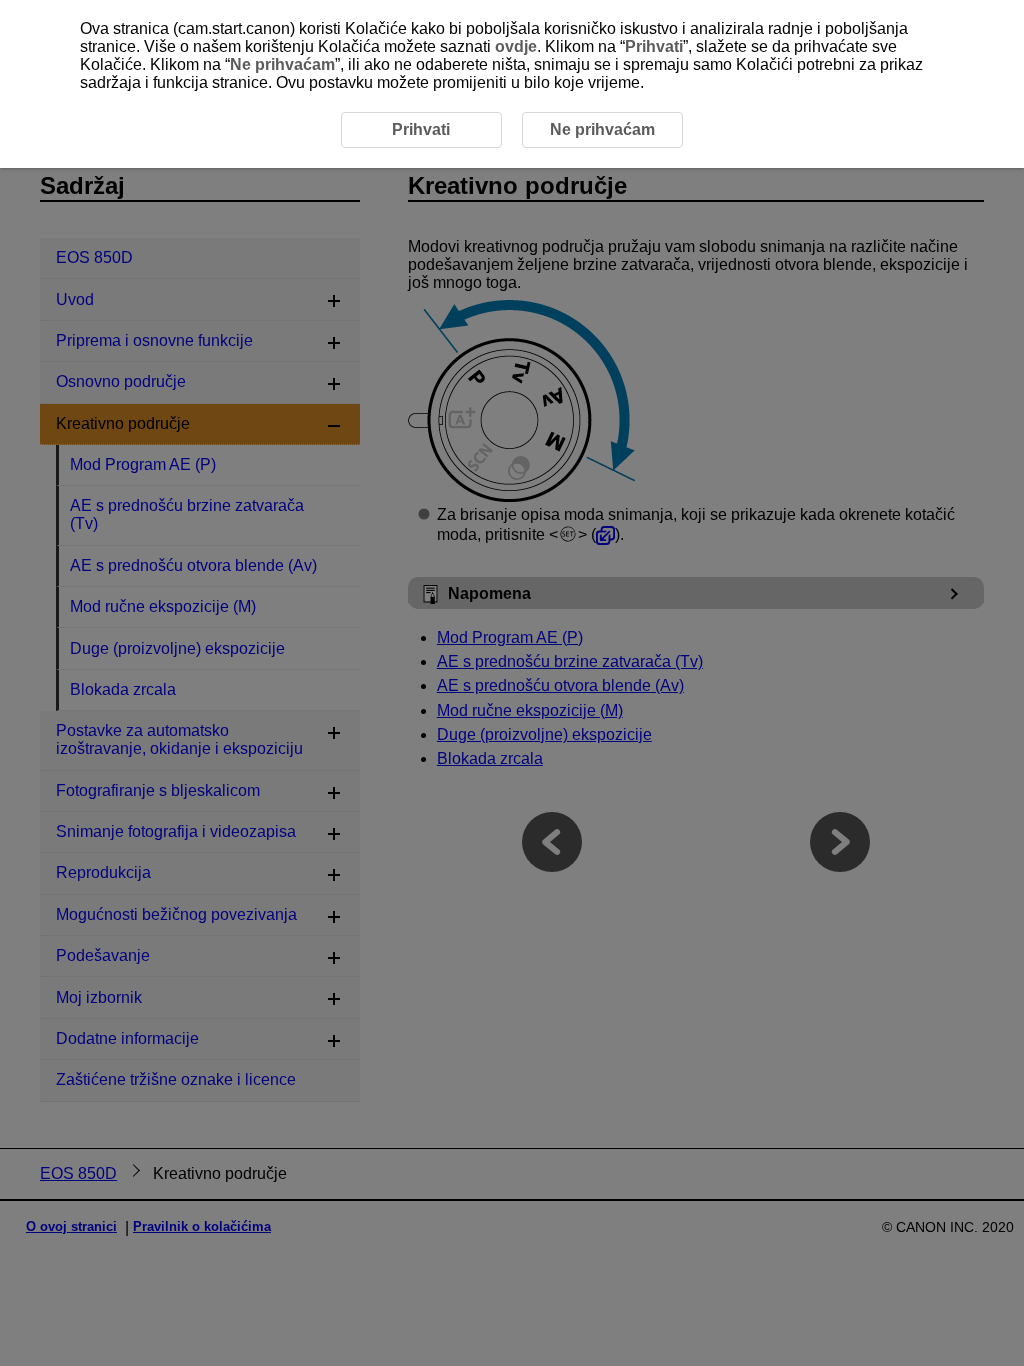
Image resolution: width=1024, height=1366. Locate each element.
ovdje (516, 46)
